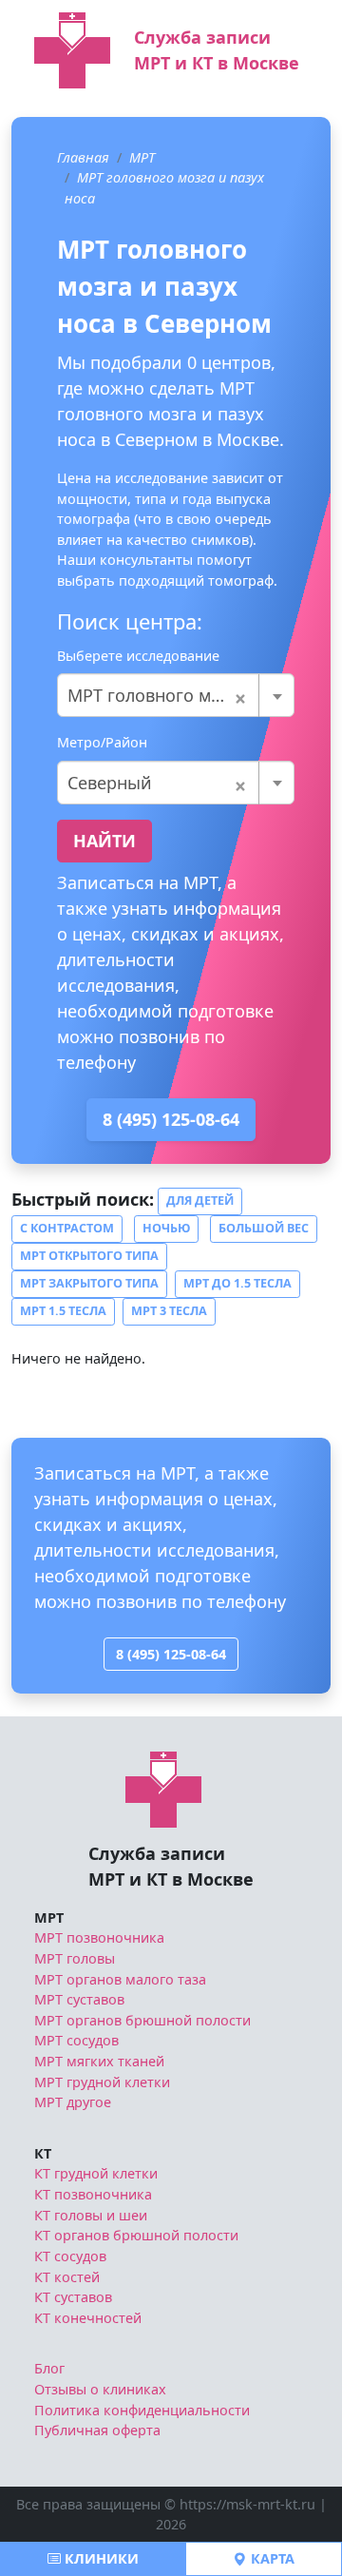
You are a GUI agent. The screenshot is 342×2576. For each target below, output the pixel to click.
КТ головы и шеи (91, 2215)
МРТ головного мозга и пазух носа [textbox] (176, 695)
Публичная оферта (97, 2430)
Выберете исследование (138, 656)
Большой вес (264, 1228)
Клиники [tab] (100, 2558)
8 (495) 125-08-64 (171, 1119)
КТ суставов (73, 2297)
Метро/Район (102, 742)
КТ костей (67, 2277)
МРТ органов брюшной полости (142, 2020)
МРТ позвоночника (99, 1937)
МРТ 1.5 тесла (63, 1311)
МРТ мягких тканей (99, 2061)
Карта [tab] (271, 2558)
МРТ (142, 157)
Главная (83, 157)
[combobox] (176, 695)
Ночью (166, 1228)
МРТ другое (73, 2102)
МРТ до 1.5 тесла (237, 1283)
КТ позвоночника (93, 2194)
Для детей (200, 1201)
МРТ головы (75, 1958)
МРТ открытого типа (89, 1256)
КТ (43, 2153)
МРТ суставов (79, 1999)
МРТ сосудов (76, 2040)
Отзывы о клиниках (100, 2389)
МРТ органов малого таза (120, 1979)
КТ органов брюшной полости (136, 2235)
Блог (49, 2368)
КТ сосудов (70, 2256)
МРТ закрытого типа (89, 1283)
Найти (104, 841)
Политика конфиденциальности (142, 2410)
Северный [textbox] (157, 783)
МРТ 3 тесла (169, 1311)
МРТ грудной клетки (102, 2082)
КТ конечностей (88, 2318)
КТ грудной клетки (96, 2173)
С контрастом (67, 1228)
